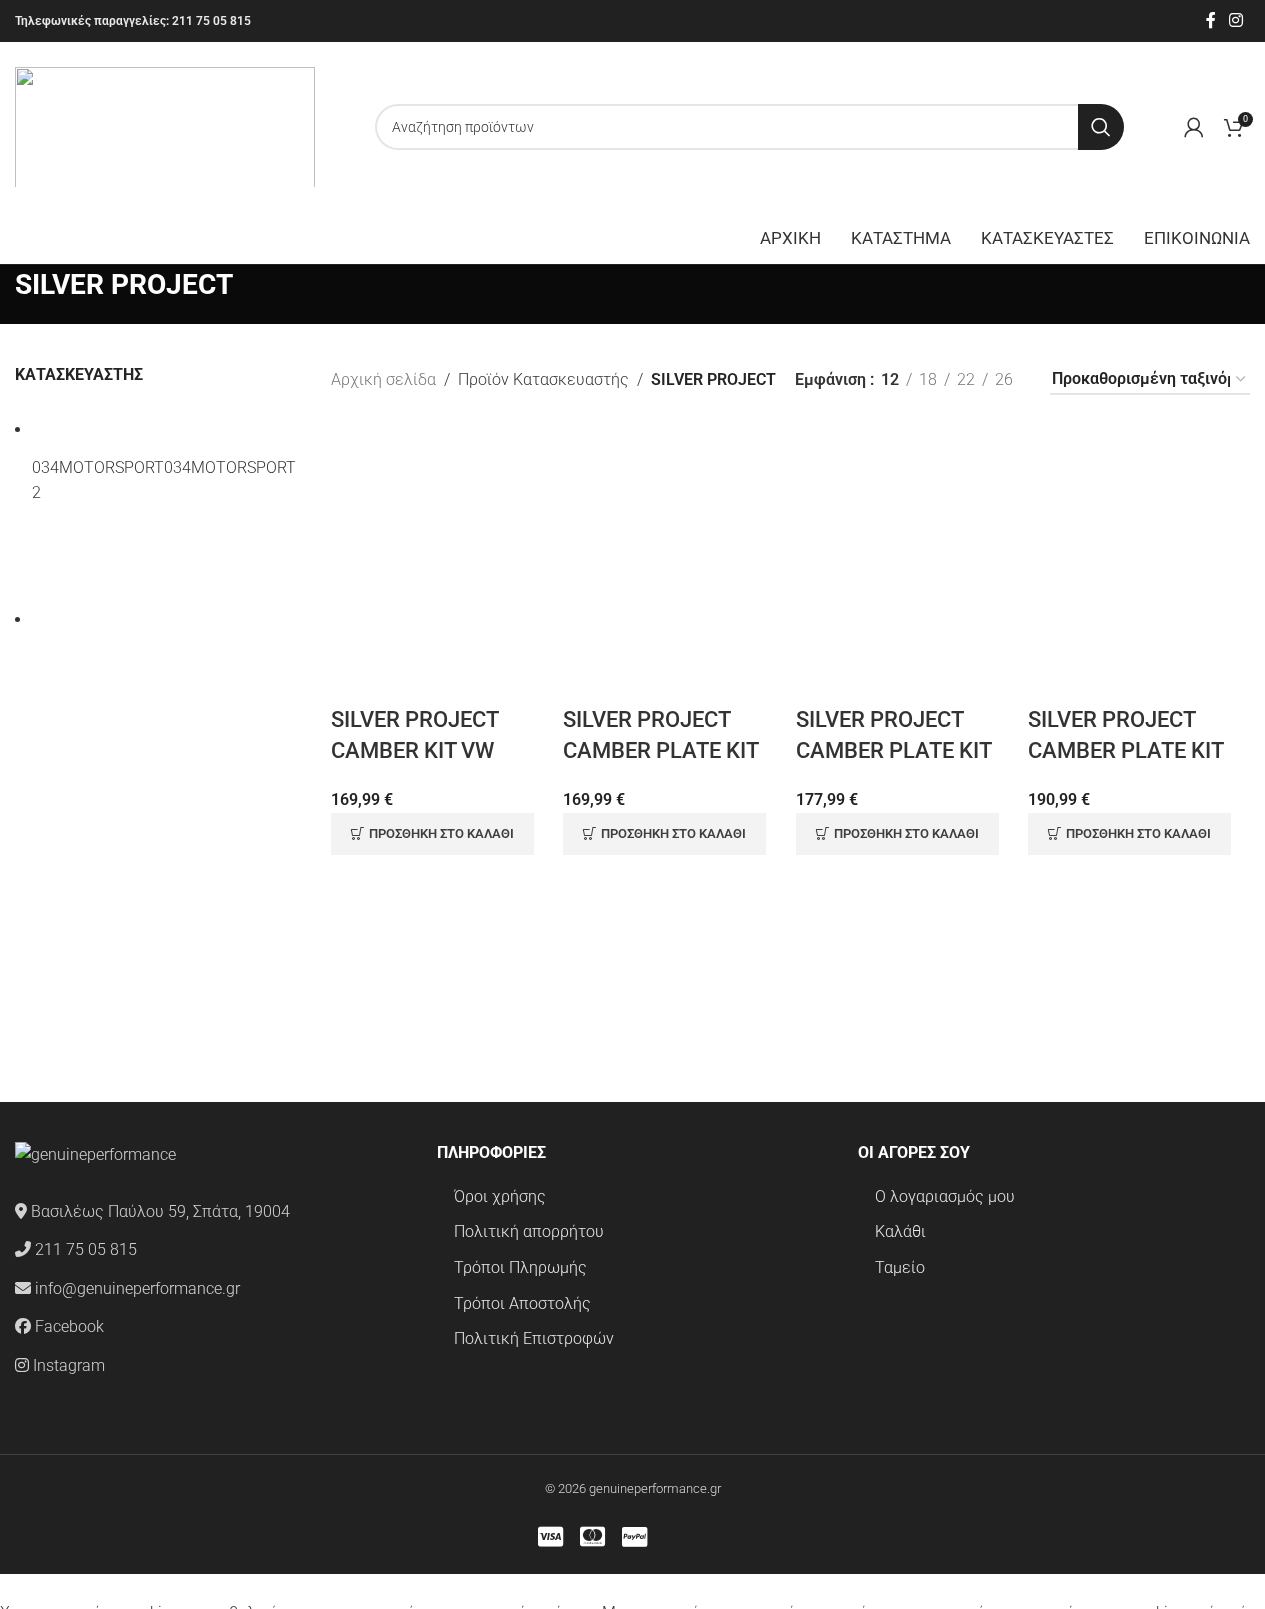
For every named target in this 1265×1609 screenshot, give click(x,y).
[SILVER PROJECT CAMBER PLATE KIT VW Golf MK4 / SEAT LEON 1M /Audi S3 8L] (674, 565)
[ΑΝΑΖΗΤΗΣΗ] (1101, 127)
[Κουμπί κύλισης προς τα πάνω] (1, 1586)
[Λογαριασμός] (1194, 127)
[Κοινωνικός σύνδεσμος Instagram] (1236, 20)
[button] (432, 834)
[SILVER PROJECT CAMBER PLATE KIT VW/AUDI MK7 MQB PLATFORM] (1139, 565)
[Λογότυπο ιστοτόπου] (165, 125)
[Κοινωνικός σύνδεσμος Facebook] (1211, 20)
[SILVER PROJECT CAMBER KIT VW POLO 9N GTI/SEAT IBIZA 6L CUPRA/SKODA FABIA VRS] (442, 565)
